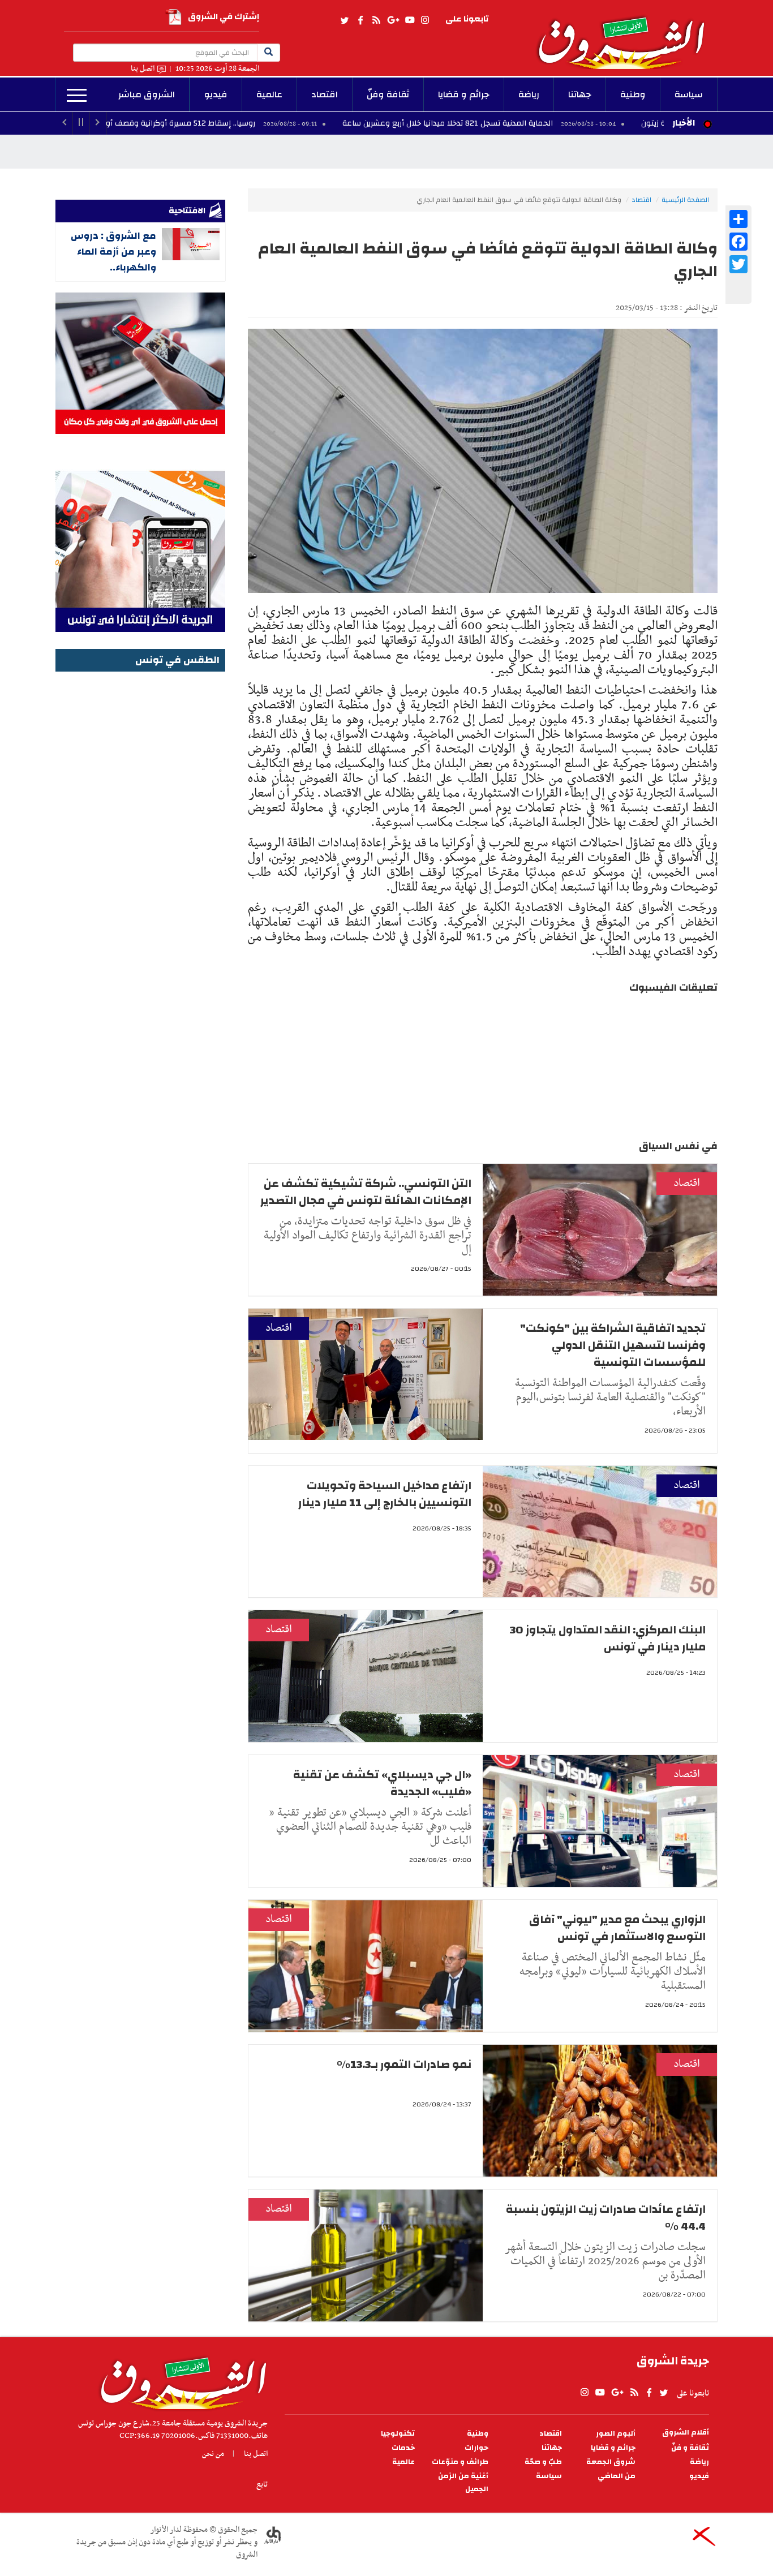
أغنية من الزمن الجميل (463, 2483)
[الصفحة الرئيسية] (626, 35)
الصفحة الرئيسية (685, 200)
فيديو (216, 94)
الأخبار (684, 123)
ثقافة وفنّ (388, 94)
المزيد (77, 96)
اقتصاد (325, 94)
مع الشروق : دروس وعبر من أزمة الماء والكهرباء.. (113, 251)
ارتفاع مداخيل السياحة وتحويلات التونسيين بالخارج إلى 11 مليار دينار (385, 1494)
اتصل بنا (143, 69)
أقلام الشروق (686, 2433)
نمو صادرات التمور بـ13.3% (404, 2064)
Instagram (425, 20)
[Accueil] (180, 2380)
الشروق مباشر (147, 94)
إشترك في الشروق (224, 17)
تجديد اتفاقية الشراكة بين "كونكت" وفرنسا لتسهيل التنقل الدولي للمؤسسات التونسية (613, 1345)
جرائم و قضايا (464, 94)
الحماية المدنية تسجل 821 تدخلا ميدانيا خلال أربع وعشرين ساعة (554, 123)
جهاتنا (580, 94)
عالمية (269, 94)
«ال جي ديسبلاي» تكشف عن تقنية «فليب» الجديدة (382, 1783)
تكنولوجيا (398, 2434)
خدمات (403, 2448)
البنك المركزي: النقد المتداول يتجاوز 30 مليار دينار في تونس (608, 1638)
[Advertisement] (140, 845)
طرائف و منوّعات (460, 2462)
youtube (410, 20)
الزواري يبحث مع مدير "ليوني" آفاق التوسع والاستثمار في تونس (617, 1928)
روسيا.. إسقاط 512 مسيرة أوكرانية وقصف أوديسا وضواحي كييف (252, 123)
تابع (262, 2484)
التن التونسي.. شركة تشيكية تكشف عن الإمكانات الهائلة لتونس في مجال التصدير (366, 1192)
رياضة (529, 94)
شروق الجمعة (611, 2462)
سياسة (689, 94)
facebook (360, 20)
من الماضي (617, 2476)
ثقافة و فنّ (690, 2448)
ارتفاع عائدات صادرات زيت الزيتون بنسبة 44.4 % (606, 2218)
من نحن (213, 2454)
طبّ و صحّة (543, 2462)
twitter (345, 20)
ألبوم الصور (616, 2434)
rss (376, 20)
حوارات (476, 2448)
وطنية (633, 94)
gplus (393, 20)
